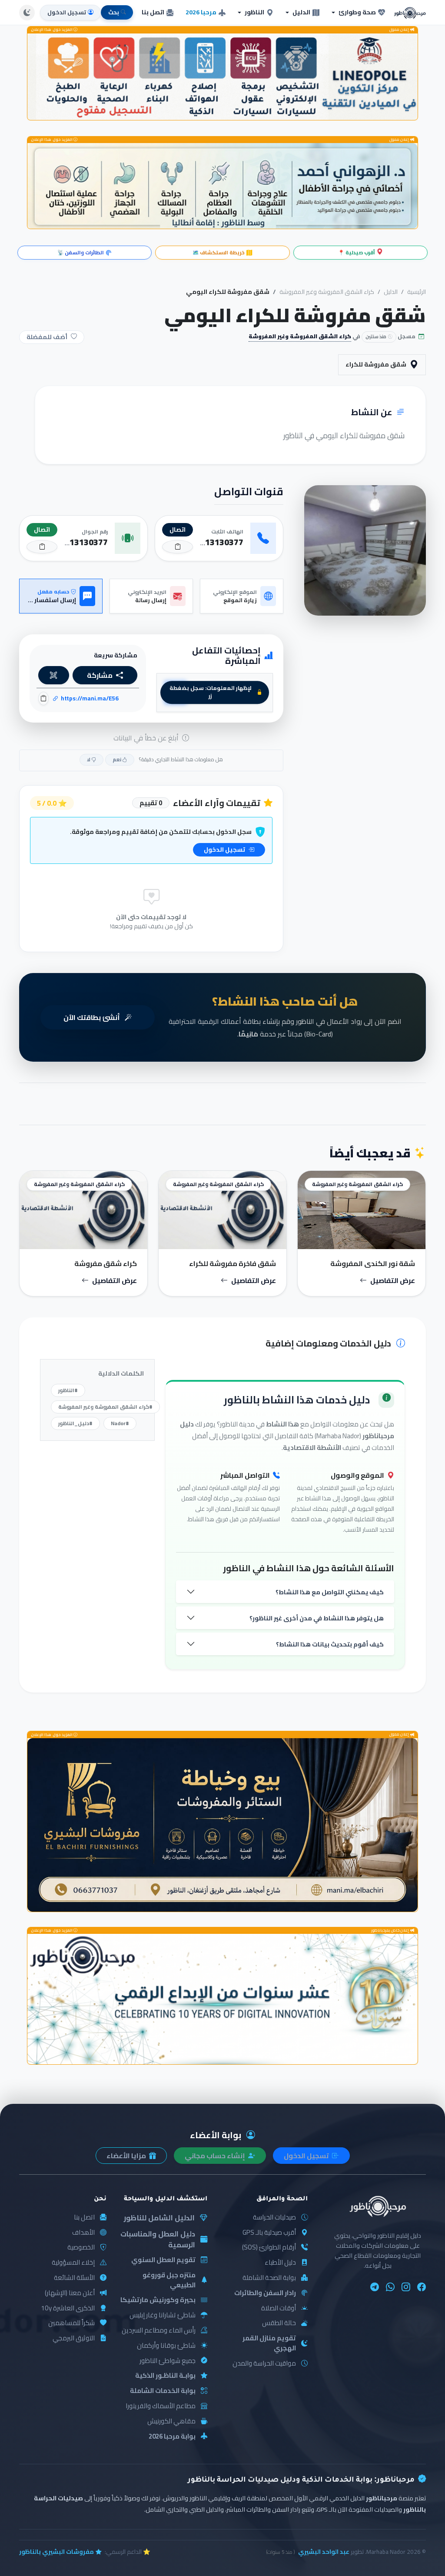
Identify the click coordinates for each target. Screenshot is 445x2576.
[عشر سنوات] (222, 1999)
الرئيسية (417, 292)
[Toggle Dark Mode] (27, 13)
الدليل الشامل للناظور (159, 2218)
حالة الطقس (279, 2323)
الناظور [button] (254, 12)
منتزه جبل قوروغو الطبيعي (169, 2280)
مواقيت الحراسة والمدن (264, 2364)
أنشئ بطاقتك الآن (92, 1017)
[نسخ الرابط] (43, 698)
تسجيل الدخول (225, 850)
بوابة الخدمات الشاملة (163, 2391)
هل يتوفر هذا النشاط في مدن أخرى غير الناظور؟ (317, 1618)
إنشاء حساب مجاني (216, 2156)
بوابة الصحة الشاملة (269, 2278)
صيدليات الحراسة (274, 2218)
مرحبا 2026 (201, 12)
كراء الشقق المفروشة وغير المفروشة (327, 292)
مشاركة (100, 675)
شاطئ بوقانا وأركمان (166, 2346)
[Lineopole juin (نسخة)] (222, 77)
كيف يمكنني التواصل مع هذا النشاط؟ (330, 1592)
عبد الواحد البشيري (324, 2552)
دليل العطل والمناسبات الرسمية (158, 2239)
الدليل (391, 292)
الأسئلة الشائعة (74, 2278)
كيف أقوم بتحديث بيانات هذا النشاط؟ (330, 1644)
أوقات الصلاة (279, 2308)
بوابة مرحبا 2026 (172, 2437)
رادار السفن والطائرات (265, 2293)
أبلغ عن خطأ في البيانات (147, 738)
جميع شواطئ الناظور (168, 2361)
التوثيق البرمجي (74, 2338)
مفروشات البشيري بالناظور (56, 2552)
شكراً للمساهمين (71, 2323)
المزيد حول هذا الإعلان (52, 30)
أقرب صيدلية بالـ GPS (269, 2233)
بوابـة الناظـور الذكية (165, 2376)
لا (89, 759)
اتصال (178, 530)
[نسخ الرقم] (178, 547)
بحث (114, 12)
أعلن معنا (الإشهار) (70, 2293)
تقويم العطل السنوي (163, 2260)
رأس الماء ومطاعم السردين (159, 2331)
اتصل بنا (153, 12)
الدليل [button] (301, 12)
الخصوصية (81, 2248)
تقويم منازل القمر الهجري (269, 2343)
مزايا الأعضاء (127, 2156)
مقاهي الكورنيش (171, 2421)
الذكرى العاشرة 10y (68, 2308)
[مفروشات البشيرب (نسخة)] (222, 1825)
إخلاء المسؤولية (73, 2263)
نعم (117, 759)
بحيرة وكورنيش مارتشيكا (158, 2300)
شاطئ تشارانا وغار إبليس (163, 2315)
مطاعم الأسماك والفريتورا (161, 2406)
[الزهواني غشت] (222, 186)
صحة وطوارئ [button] (357, 12)
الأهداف (83, 2233)
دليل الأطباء (280, 2263)
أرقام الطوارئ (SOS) (269, 2248)
